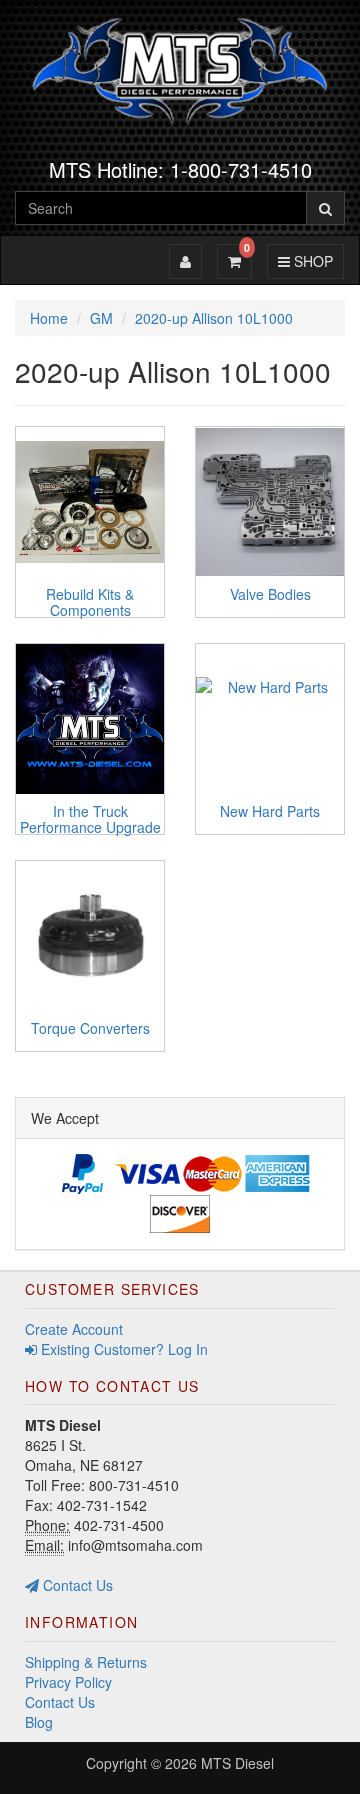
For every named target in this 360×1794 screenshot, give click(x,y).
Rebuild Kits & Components (90, 601)
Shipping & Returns (86, 1662)
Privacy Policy (68, 1682)
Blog (39, 1722)
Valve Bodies (270, 594)
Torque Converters (90, 1028)
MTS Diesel (237, 1763)
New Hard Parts (270, 811)
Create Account (74, 1329)
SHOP (310, 260)
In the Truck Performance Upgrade (90, 818)
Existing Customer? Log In (122, 1349)
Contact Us (76, 1585)
